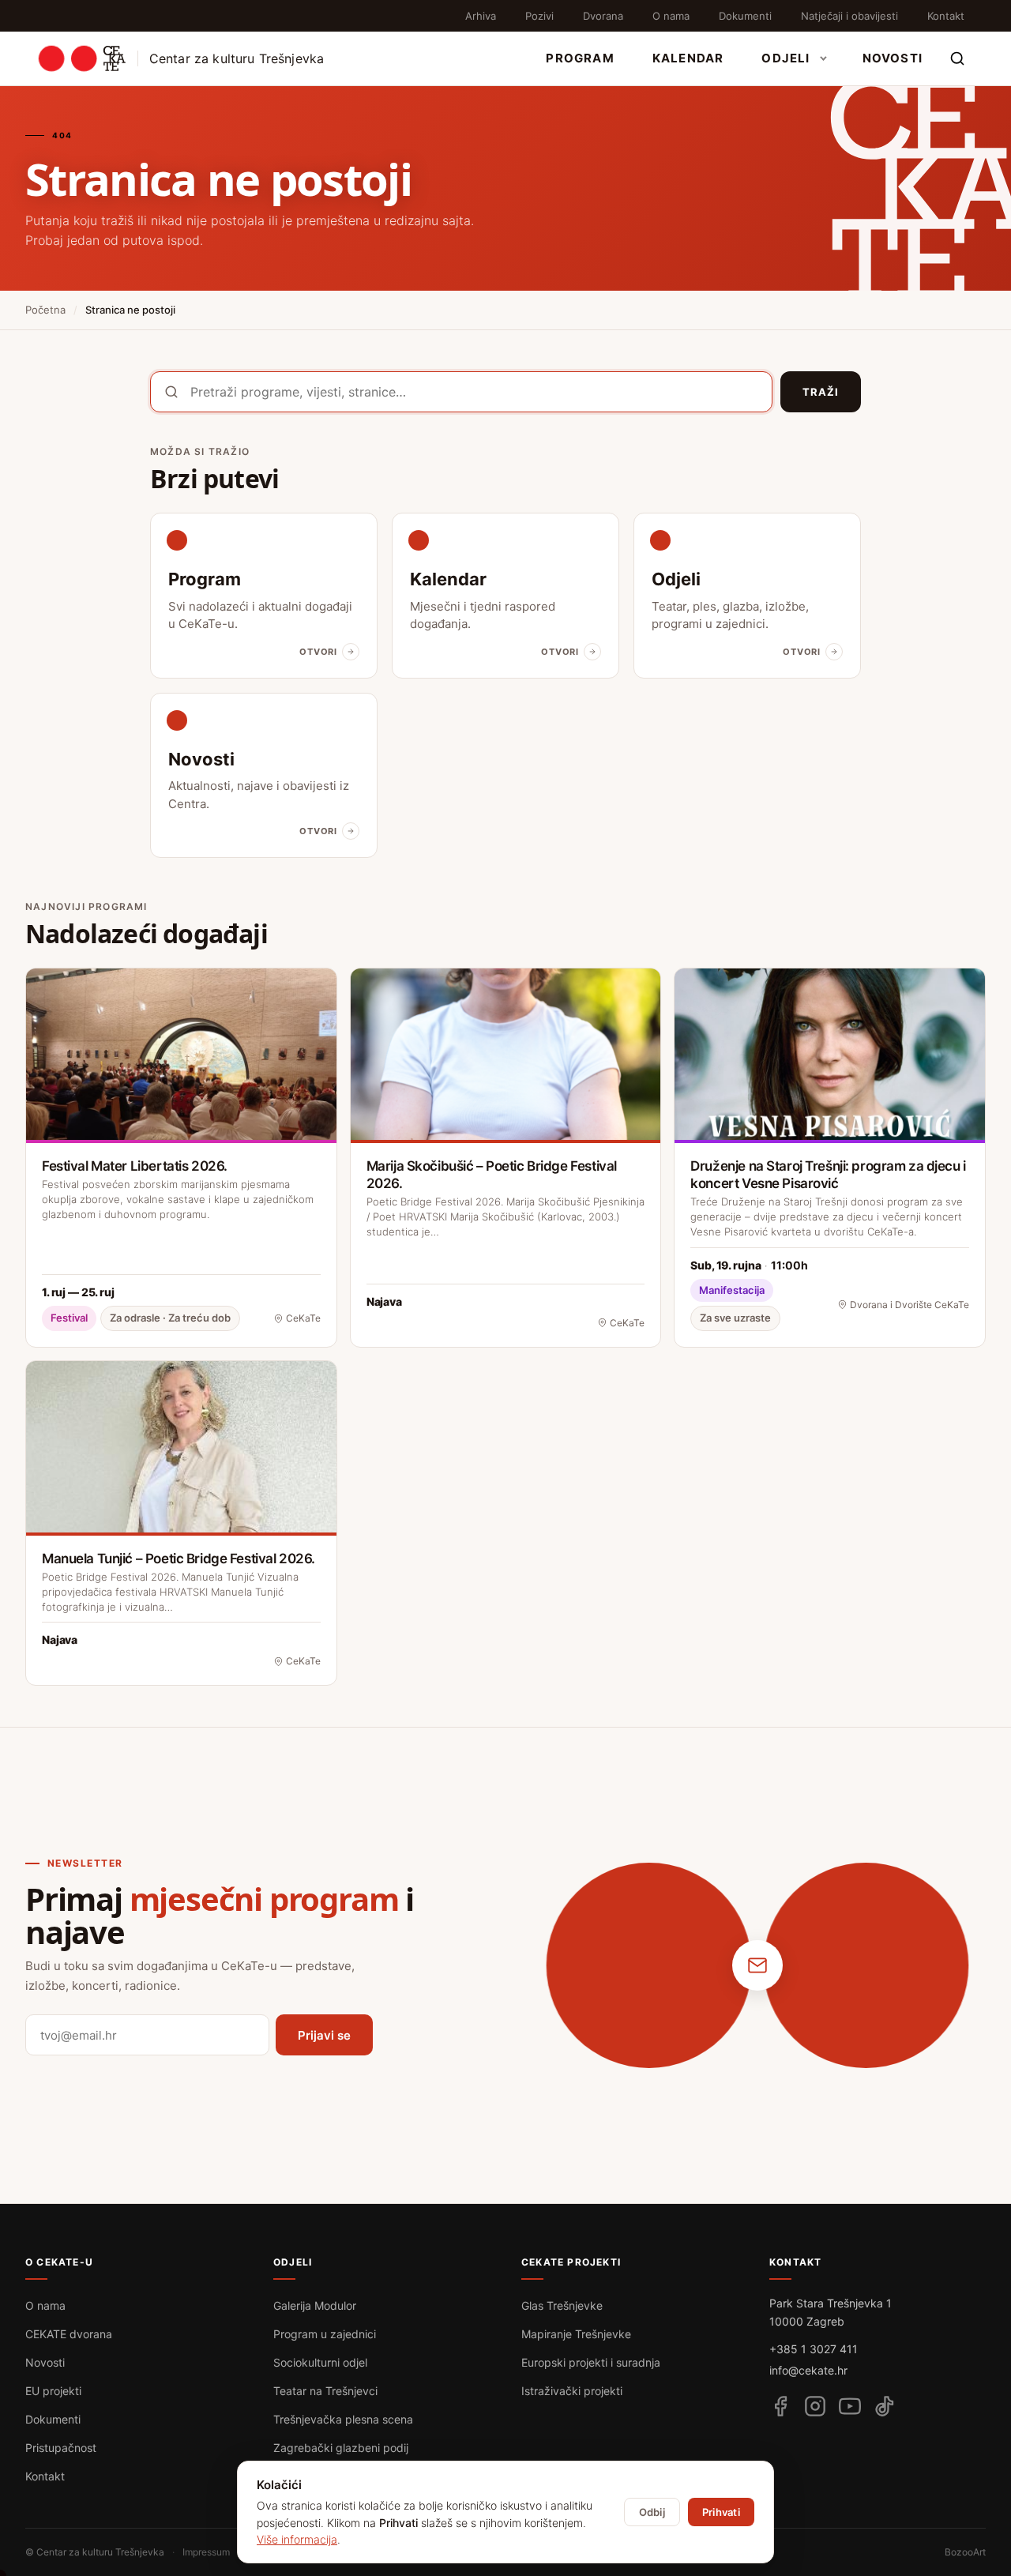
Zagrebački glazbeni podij (341, 2448)
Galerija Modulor (315, 2305)
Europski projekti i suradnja (591, 2362)
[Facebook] (780, 2406)
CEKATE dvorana (69, 2334)
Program (580, 58)
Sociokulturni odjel (320, 2362)
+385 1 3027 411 (814, 2349)
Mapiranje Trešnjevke (576, 2334)
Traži (821, 392)
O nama (671, 16)
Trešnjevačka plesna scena (343, 2419)
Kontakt (946, 16)
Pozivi (539, 16)
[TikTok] (885, 2406)
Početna (45, 310)
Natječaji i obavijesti (849, 16)
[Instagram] (815, 2406)
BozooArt (965, 2552)
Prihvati (721, 2512)
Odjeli (785, 58)
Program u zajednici (325, 2334)
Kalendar (688, 58)
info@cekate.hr (808, 2370)
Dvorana (603, 16)
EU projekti (53, 2391)
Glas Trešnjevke (562, 2305)
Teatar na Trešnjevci (325, 2391)
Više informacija (297, 2539)
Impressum (206, 2552)
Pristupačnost (61, 2448)
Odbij (652, 2512)
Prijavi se (324, 2035)
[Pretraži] (957, 58)
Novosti (893, 58)
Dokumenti (745, 16)
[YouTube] (850, 2406)
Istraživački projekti (572, 2391)
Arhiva (481, 16)
